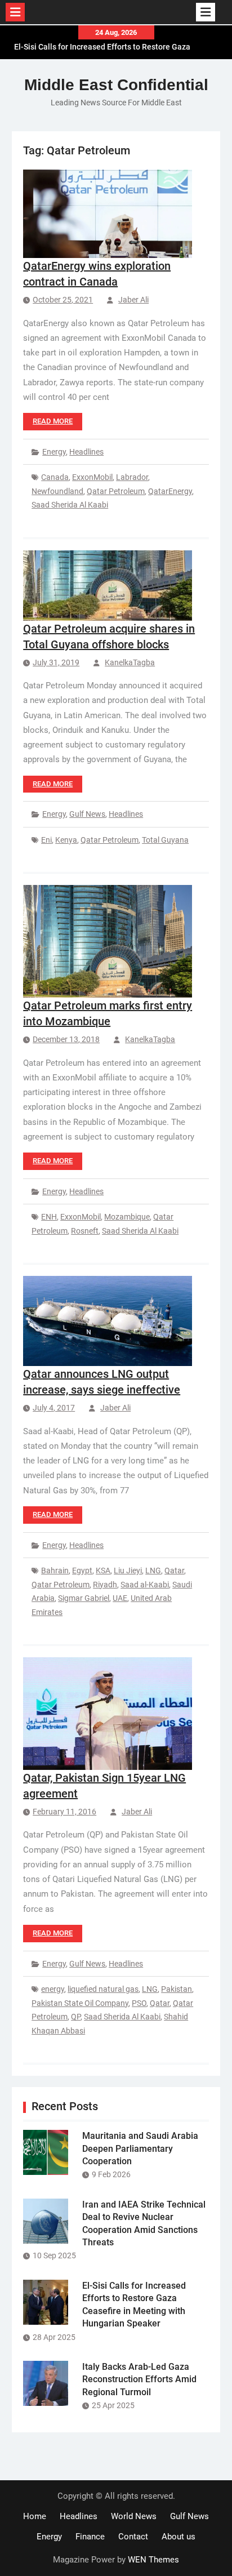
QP (76, 2017)
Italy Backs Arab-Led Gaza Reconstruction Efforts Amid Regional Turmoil (139, 2379)
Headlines (86, 452)
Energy (54, 452)
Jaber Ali (133, 300)
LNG (153, 1570)
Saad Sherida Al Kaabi (70, 505)
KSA (103, 1570)
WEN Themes (153, 2560)
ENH (49, 1217)
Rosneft (85, 1231)
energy (53, 1989)
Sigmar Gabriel (84, 1598)
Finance (90, 2537)
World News (134, 2516)
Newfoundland (57, 491)
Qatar (174, 1570)
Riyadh (105, 1585)
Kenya (66, 840)
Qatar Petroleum (116, 491)
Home (35, 2516)
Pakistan (177, 1989)
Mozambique (127, 1217)
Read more (53, 421)
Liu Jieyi (128, 1570)
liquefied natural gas (103, 1989)
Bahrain (55, 1570)
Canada (55, 477)
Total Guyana (165, 840)
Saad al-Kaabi (145, 1585)
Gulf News (87, 814)
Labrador (132, 477)
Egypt (82, 1570)
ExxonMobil (92, 477)
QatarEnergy (170, 491)
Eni (46, 840)
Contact (133, 2537)
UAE (120, 1598)
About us (179, 2537)
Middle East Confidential (116, 85)
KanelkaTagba (130, 662)
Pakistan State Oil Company (80, 2003)
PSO (139, 2003)
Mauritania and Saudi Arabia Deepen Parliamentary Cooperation (140, 2148)
